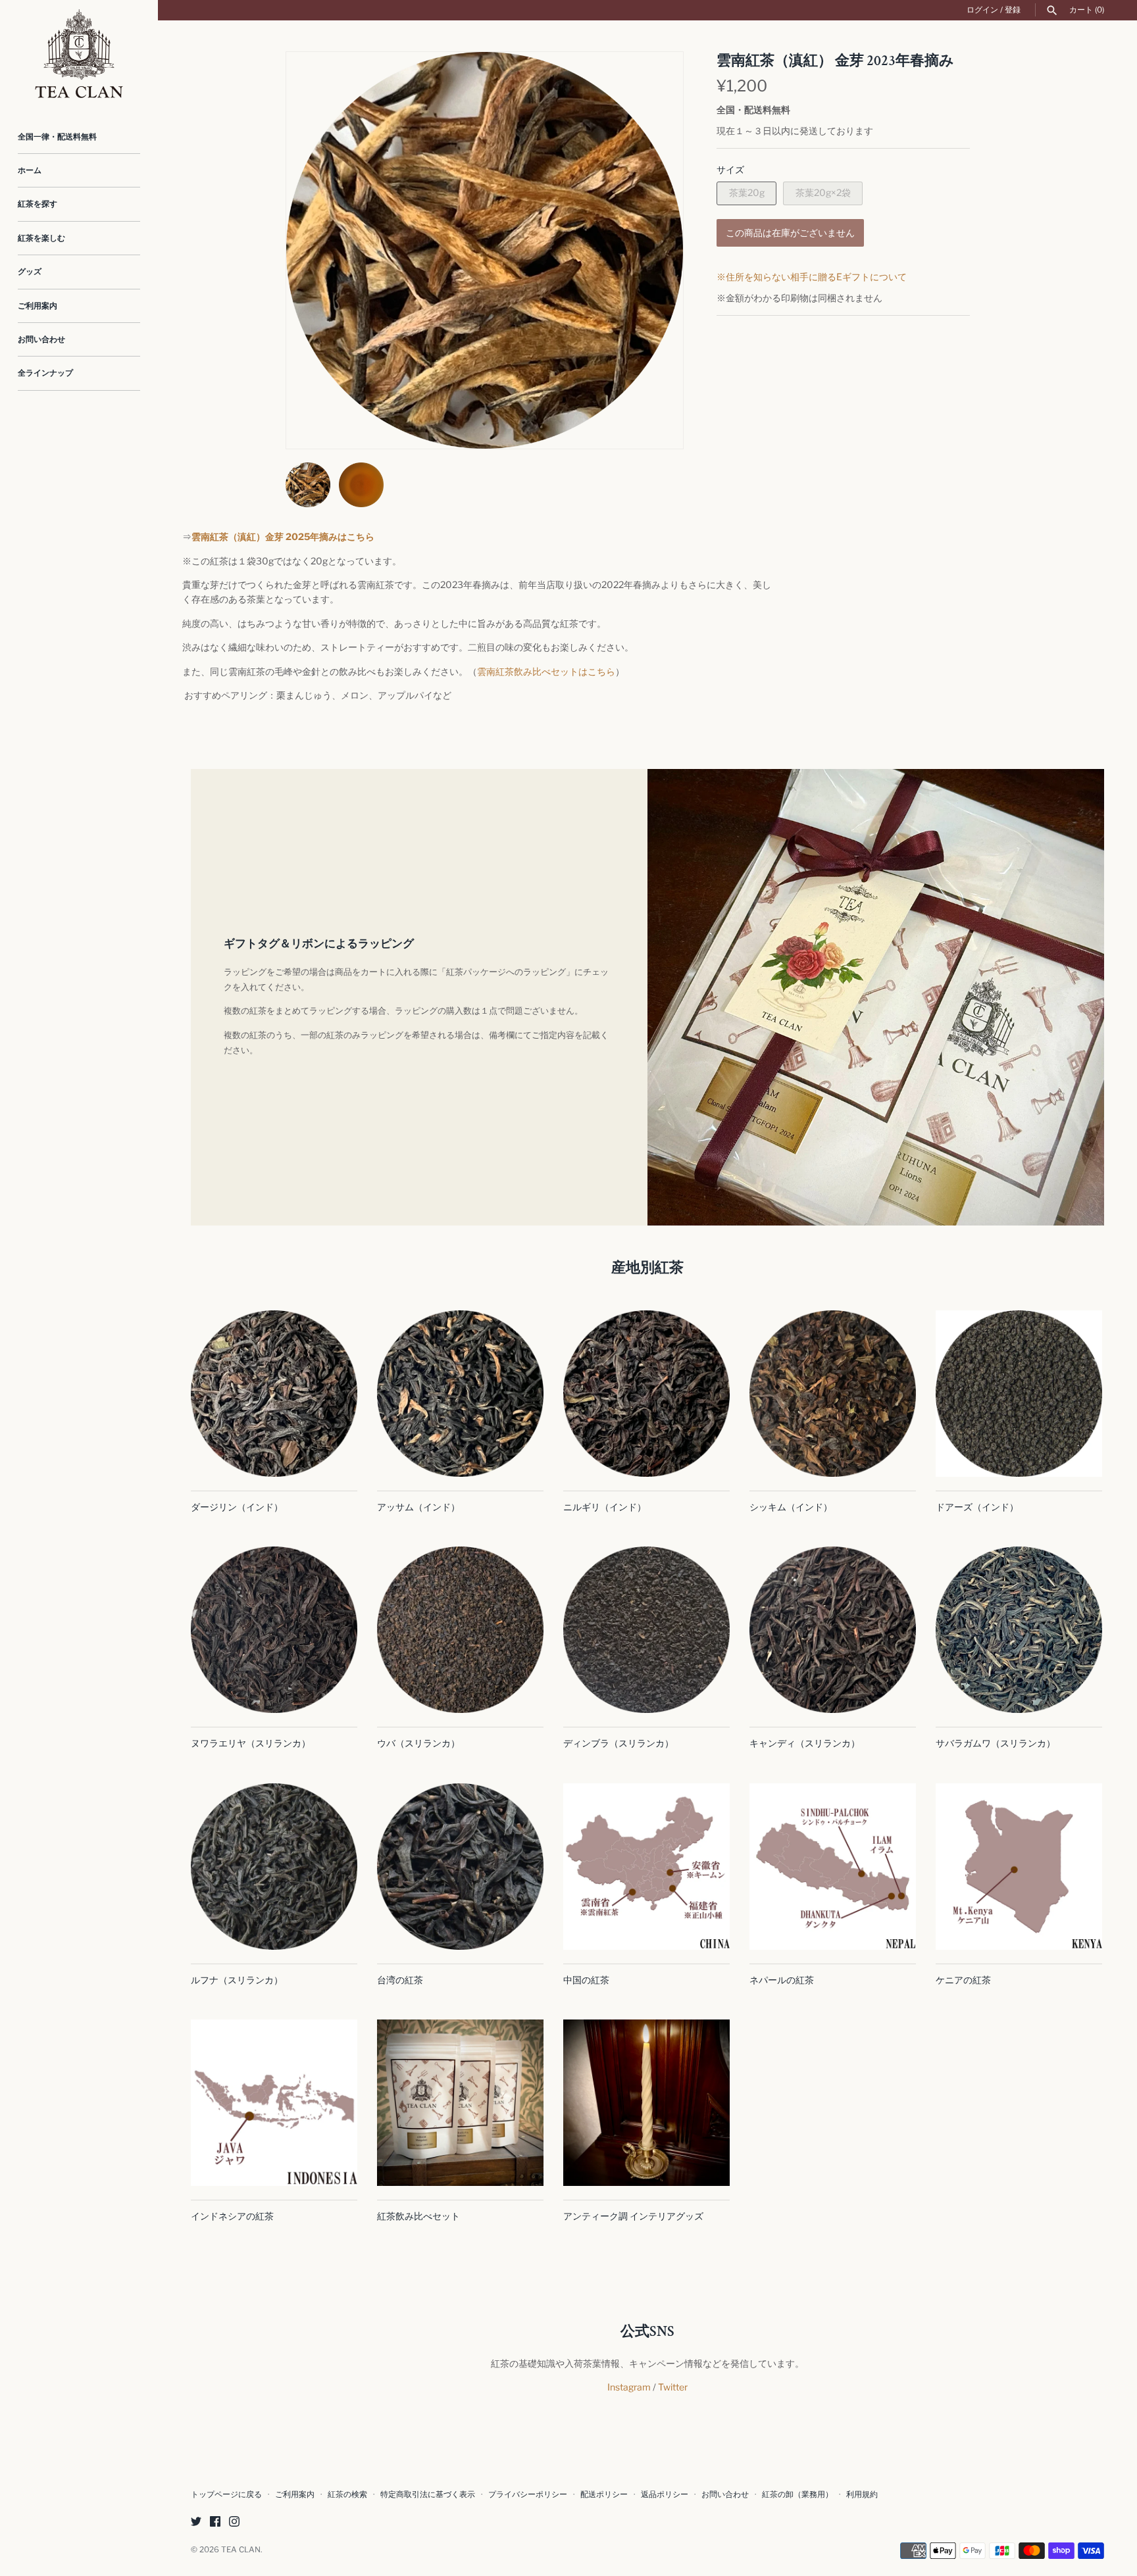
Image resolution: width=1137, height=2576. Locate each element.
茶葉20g (747, 192)
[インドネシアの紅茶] (274, 2103)
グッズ (30, 272)
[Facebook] (215, 2522)
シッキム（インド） (791, 1507)
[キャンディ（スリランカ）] (833, 1630)
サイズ (730, 169)
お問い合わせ (41, 339)
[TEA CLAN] (79, 54)
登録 (1013, 10)
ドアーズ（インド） (977, 1507)
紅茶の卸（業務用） (797, 2494)
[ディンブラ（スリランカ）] (646, 1630)
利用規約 (862, 2494)
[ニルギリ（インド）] (646, 1394)
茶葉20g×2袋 (823, 192)
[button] (655, 251)
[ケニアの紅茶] (1019, 1867)
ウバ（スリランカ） (418, 1743)
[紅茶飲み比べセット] (460, 2103)
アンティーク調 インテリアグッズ (633, 2216)
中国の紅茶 (586, 1980)
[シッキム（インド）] (833, 1394)
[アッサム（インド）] (460, 1394)
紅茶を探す (38, 204)
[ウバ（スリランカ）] (460, 1630)
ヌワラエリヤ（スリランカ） (251, 1743)
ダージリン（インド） (237, 1507)
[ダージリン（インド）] (274, 1394)
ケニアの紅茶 (963, 1980)
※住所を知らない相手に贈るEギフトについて (812, 277)
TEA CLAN (241, 2550)
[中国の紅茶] (646, 1867)
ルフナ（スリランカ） (237, 1980)
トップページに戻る (226, 2494)
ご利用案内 (38, 306)
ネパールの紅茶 (782, 1980)
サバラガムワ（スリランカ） (996, 1743)
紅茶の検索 (347, 2494)
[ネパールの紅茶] (833, 1867)
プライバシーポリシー (528, 2494)
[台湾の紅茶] (460, 1867)
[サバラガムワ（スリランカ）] (1019, 1630)
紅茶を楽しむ (41, 238)
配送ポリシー (604, 2494)
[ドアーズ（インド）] (1019, 1394)
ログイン (982, 10)
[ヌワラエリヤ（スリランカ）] (274, 1630)
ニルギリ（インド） (605, 1507)
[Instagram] (234, 2522)
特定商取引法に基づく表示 (428, 2494)
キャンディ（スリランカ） (805, 1743)
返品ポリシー (665, 2494)
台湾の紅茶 (400, 1980)
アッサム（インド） (418, 1507)
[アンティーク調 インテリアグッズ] (646, 2103)
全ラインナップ (45, 373)
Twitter (673, 2387)
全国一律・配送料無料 (57, 137)
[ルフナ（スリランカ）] (274, 1867)
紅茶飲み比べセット (418, 2216)
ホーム (30, 170)
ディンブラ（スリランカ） (619, 1743)
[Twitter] (196, 2522)
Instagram (629, 2387)
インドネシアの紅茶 (232, 2216)
